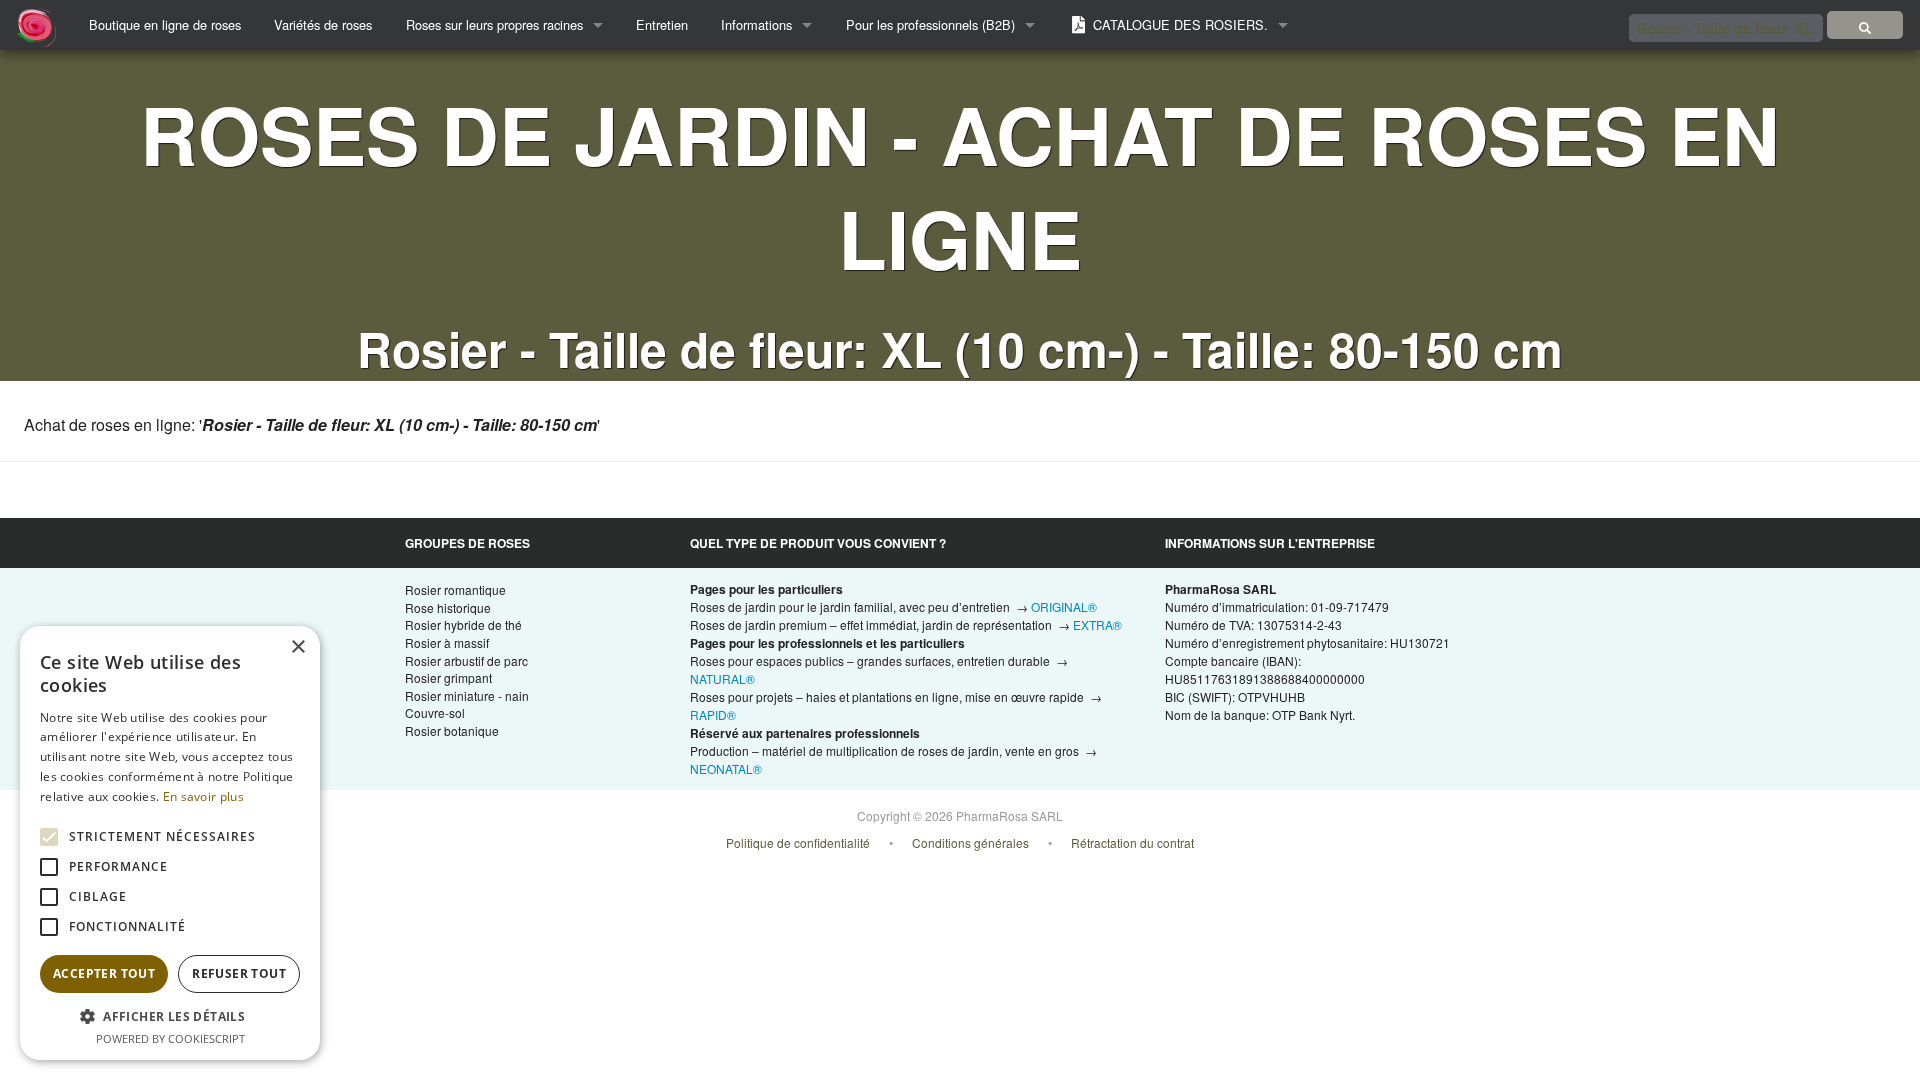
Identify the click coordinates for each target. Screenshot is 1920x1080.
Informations (756, 24)
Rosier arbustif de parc (466, 660)
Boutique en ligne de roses (165, 24)
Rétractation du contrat (1132, 842)
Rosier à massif (447, 642)
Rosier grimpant (448, 677)
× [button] (297, 647)
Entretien (662, 24)
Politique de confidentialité (798, 842)
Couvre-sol (435, 712)
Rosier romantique (455, 589)
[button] (170, 1016)
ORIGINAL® (1064, 606)
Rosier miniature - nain (467, 695)
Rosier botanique (452, 730)
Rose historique (448, 607)
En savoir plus (203, 796)
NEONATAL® (726, 768)
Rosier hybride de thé (463, 624)
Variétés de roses (323, 24)
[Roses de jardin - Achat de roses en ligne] (1865, 25)
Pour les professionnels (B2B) (930, 24)
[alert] (170, 843)
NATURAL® (722, 678)
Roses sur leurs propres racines (494, 24)
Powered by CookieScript (170, 1038)
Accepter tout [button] (104, 973)
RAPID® (713, 714)
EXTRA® (1097, 624)
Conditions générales (970, 842)
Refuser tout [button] (239, 973)
